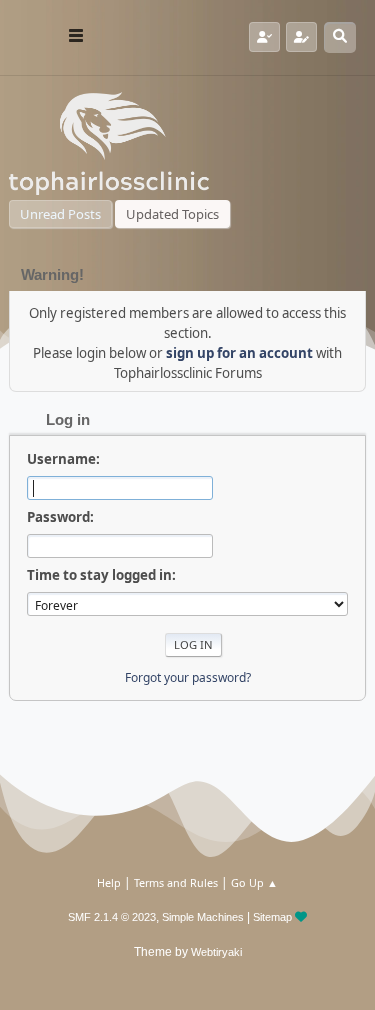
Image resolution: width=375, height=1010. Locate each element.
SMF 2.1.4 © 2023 (112, 917)
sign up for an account (239, 353)
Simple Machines (203, 917)
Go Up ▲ (254, 882)
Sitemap (272, 917)
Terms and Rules (176, 882)
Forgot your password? (188, 677)
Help (109, 882)
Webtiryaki (216, 952)
